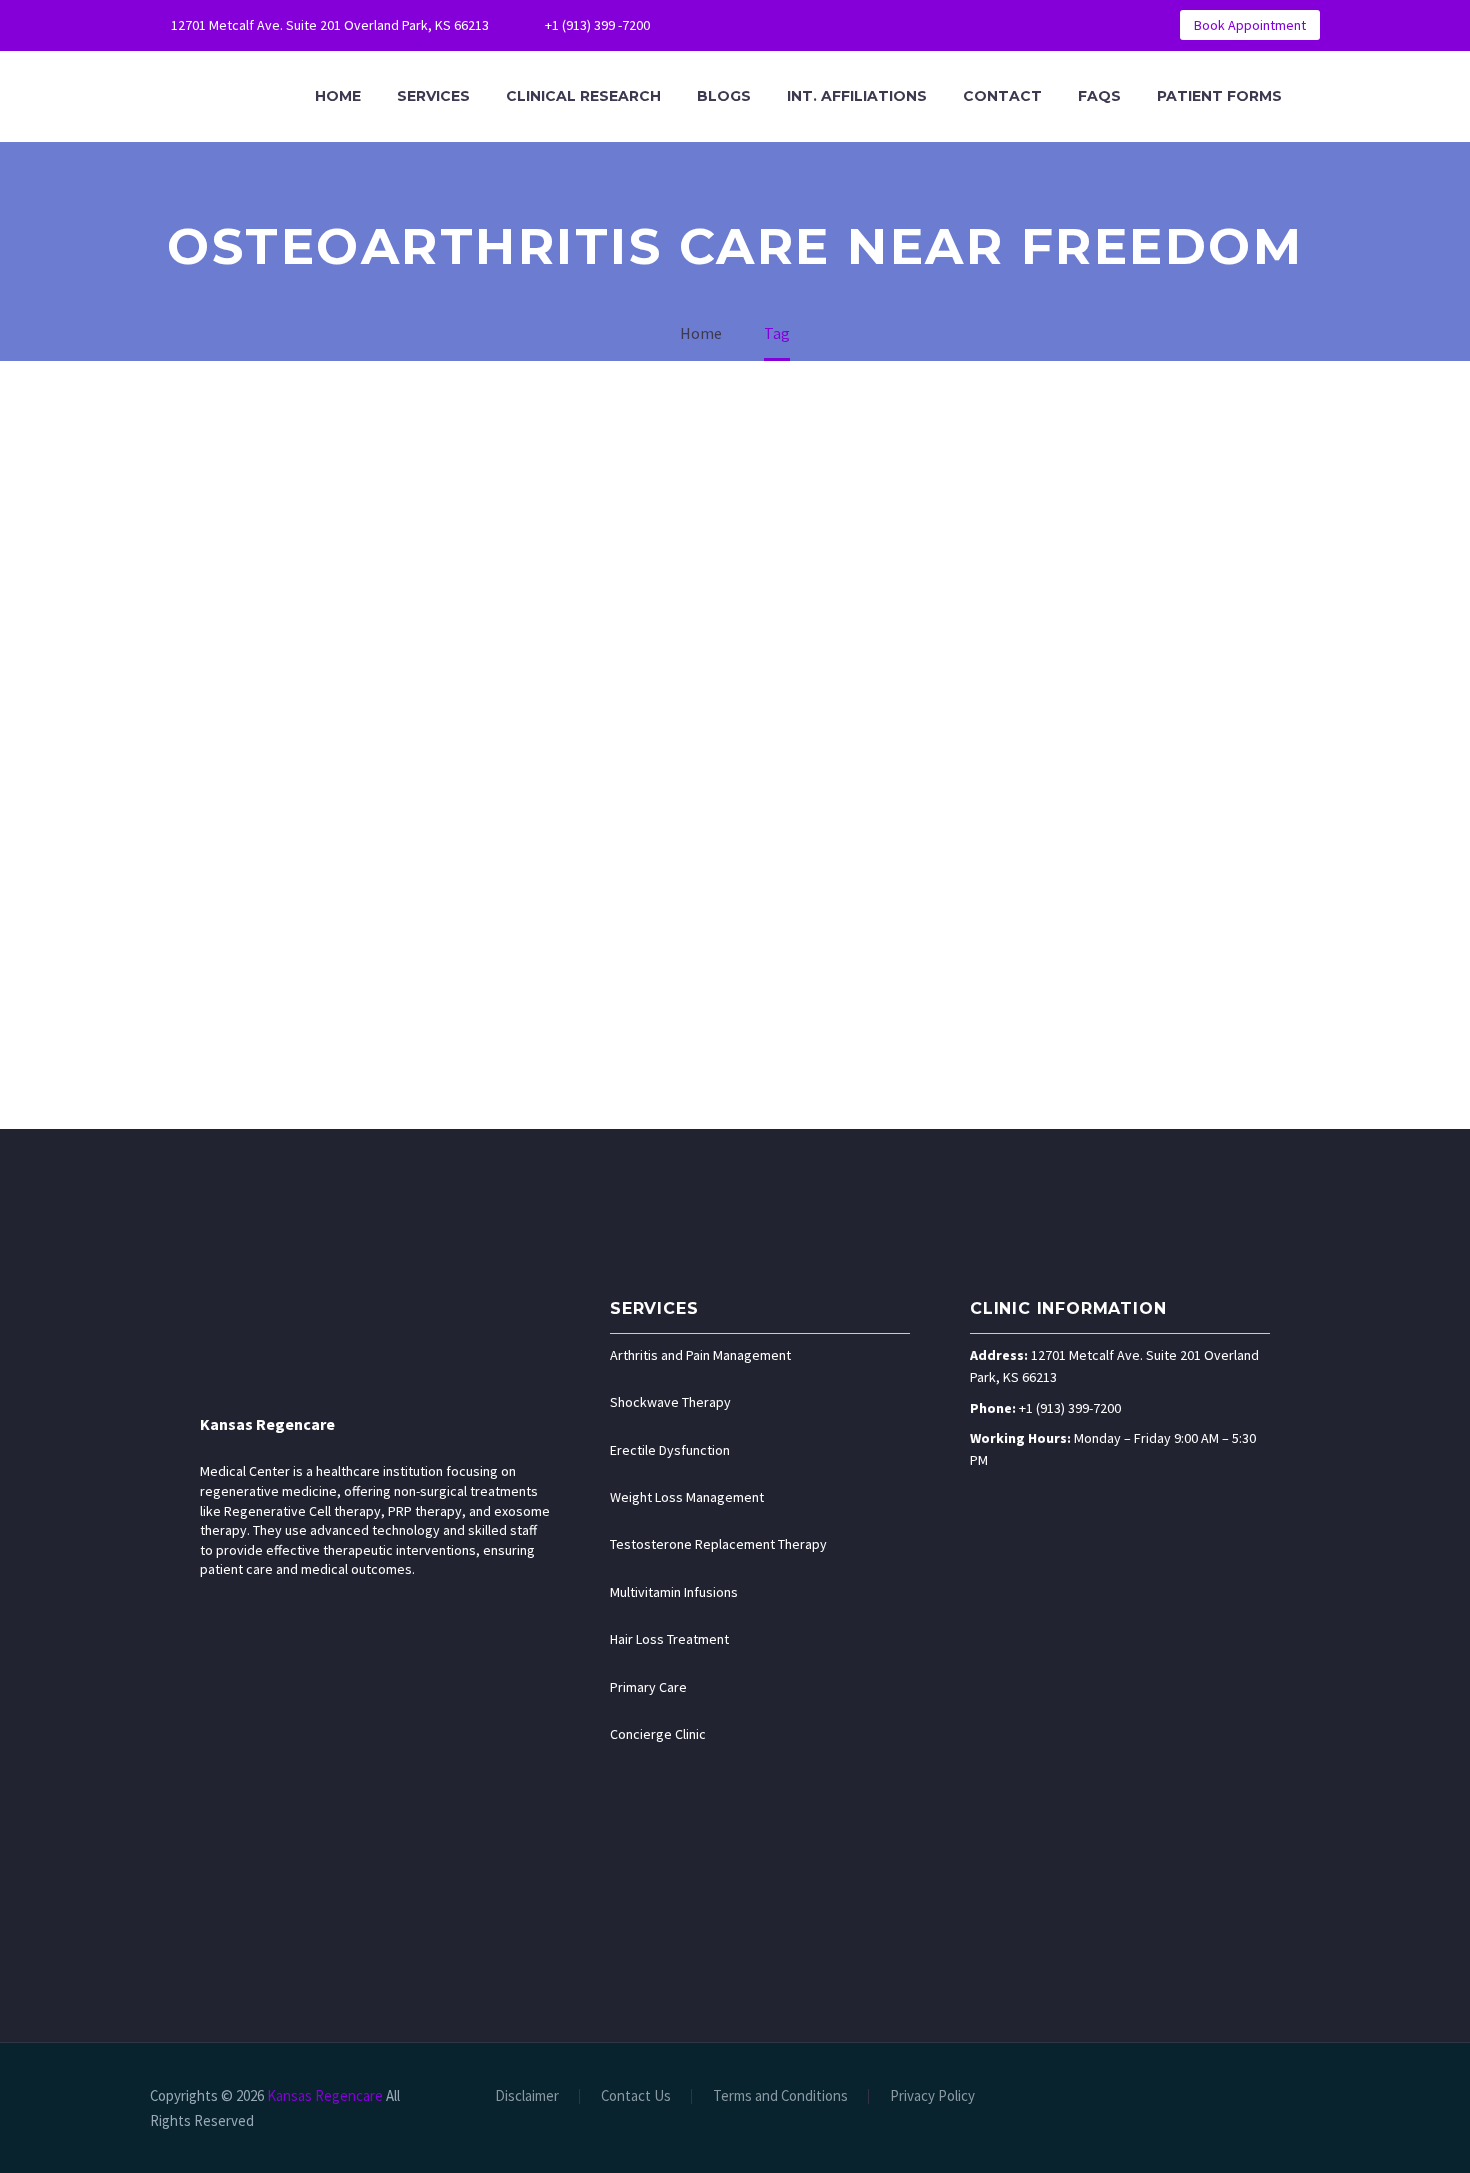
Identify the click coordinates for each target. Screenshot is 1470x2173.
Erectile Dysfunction (670, 1450)
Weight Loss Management (687, 1497)
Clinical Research (583, 96)
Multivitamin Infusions (674, 1592)
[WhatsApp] (880, 25)
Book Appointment (1250, 25)
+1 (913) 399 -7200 (597, 25)
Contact (1002, 96)
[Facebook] (730, 25)
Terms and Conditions (780, 2096)
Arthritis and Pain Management (700, 1355)
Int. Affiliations (857, 96)
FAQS (1099, 96)
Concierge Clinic (658, 1734)
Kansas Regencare (267, 1424)
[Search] (1320, 96)
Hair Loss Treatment (669, 1639)
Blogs (724, 96)
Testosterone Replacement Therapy (718, 1544)
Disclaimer (527, 2096)
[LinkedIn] (760, 25)
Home (338, 96)
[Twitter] (790, 25)
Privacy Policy (932, 2096)
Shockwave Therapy (670, 1402)
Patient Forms (1219, 96)
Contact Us (636, 2096)
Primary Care (648, 1687)
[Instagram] (820, 25)
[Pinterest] (850, 25)
